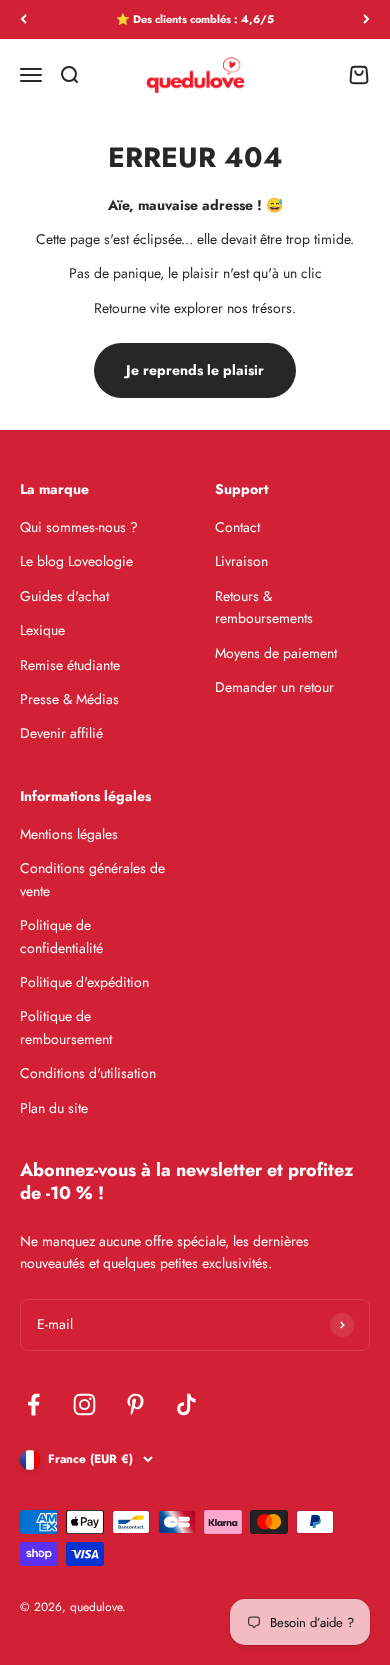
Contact (237, 527)
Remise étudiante (70, 665)
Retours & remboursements (264, 607)
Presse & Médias (69, 699)
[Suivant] (366, 19)
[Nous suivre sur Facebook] (33, 1404)
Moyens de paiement (276, 653)
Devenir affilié (61, 733)
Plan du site (54, 1108)
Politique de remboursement (66, 1027)
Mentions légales (69, 834)
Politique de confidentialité (61, 936)
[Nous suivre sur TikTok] (186, 1404)
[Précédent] (23, 19)
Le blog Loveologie (76, 561)
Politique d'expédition (84, 982)
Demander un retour (274, 687)
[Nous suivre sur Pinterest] (135, 1404)
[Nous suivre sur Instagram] (84, 1404)
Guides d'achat (64, 596)
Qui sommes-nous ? (79, 527)
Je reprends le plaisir (195, 370)
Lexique (42, 630)
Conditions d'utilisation (88, 1073)
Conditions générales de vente (92, 879)
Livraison (241, 561)
